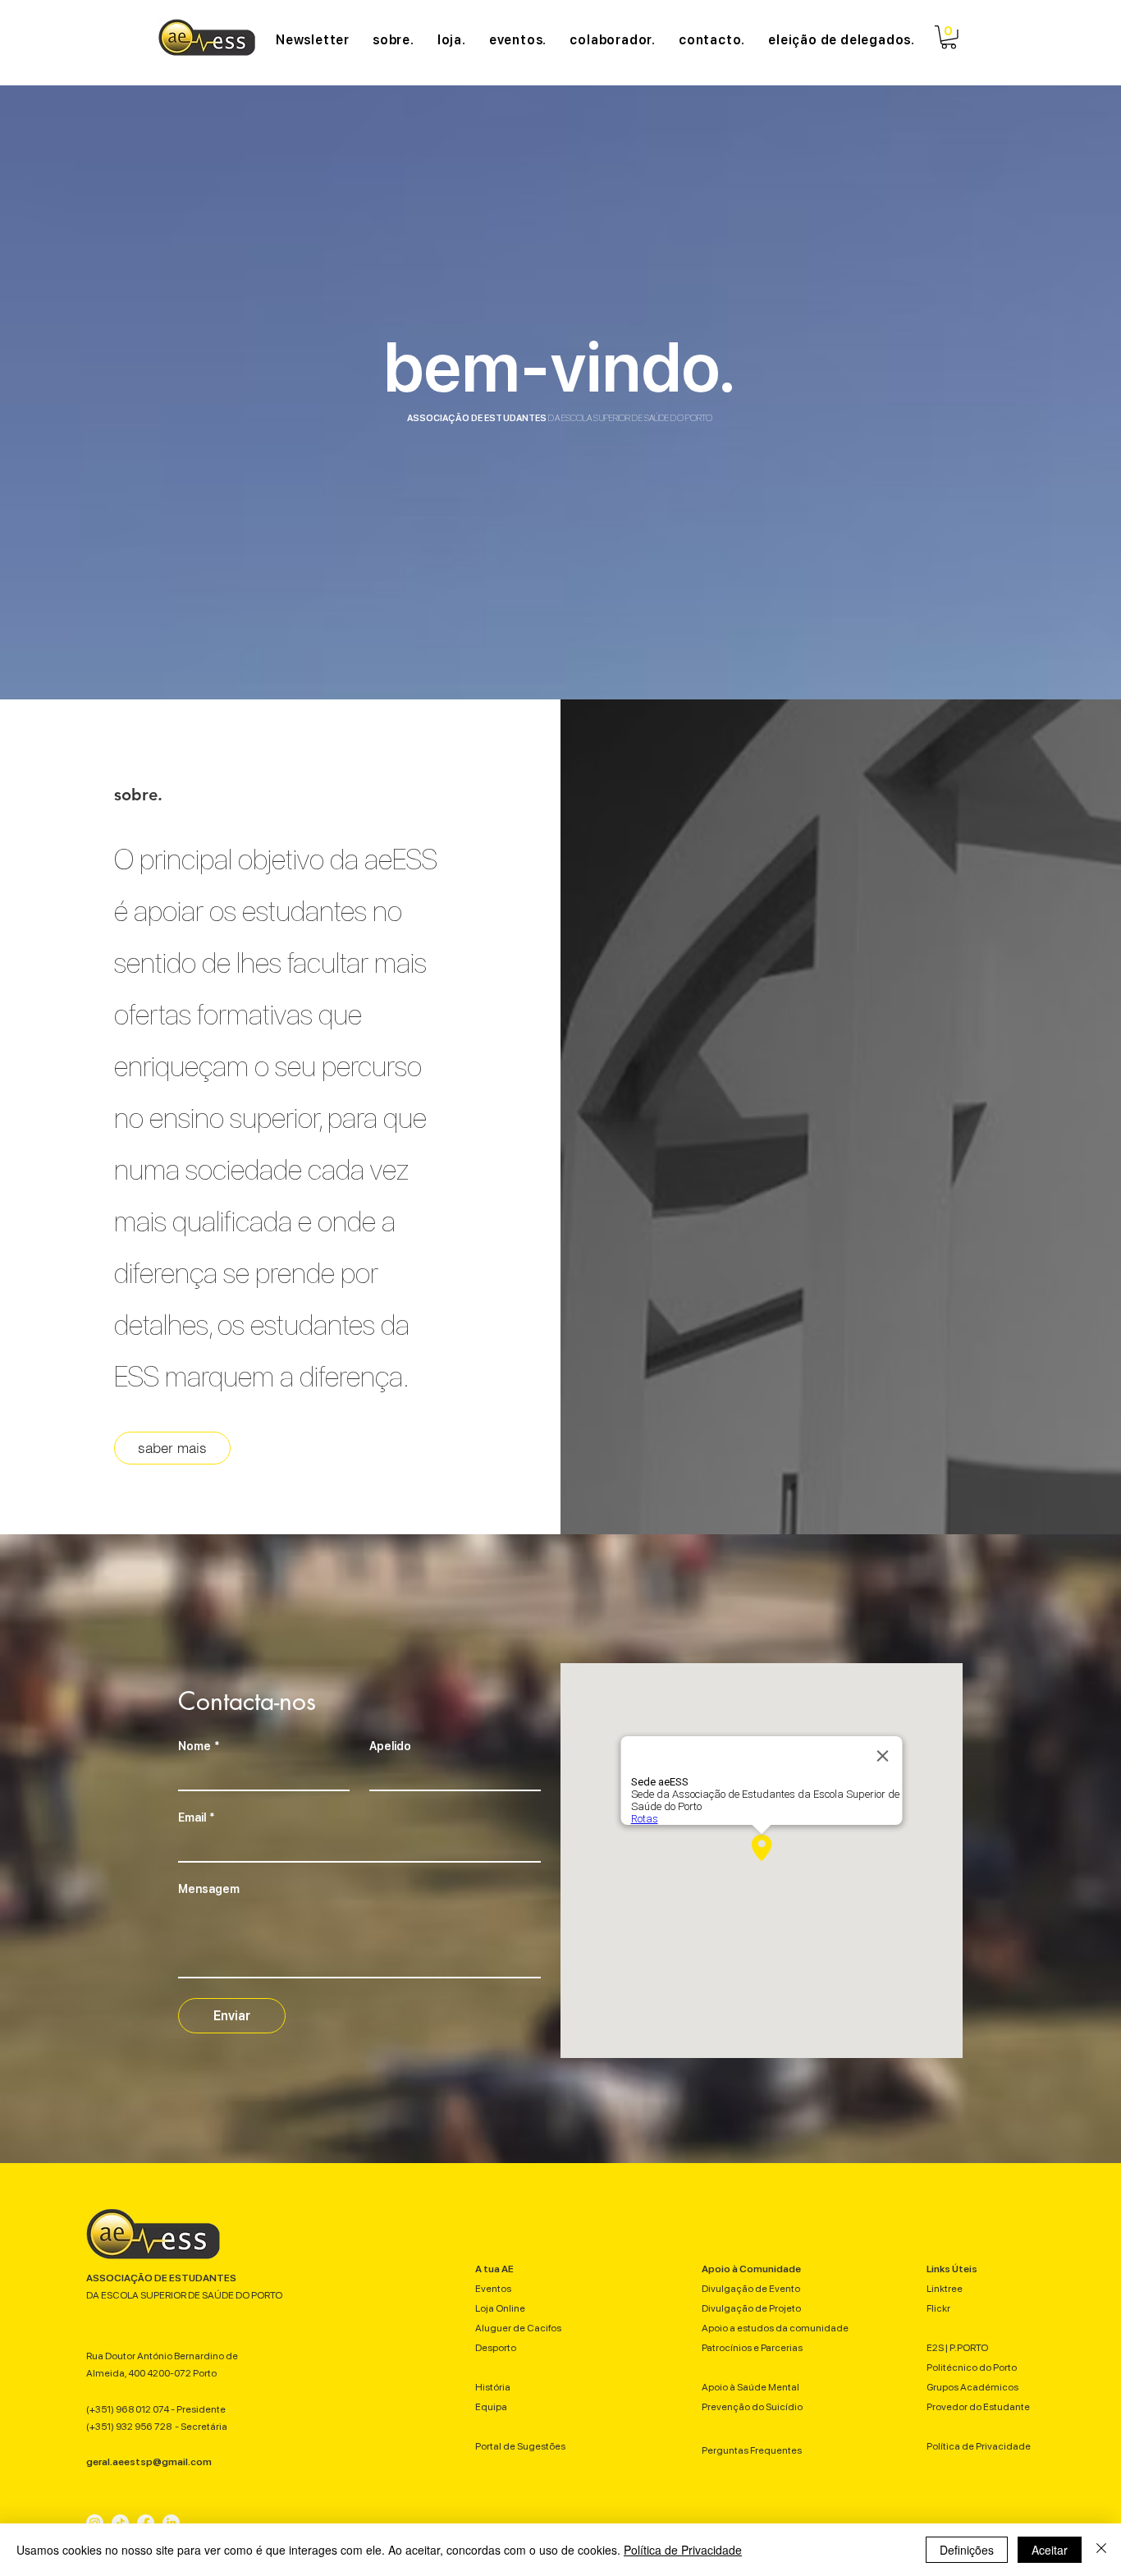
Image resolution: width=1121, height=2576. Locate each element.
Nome (199, 1746)
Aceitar (1050, 2550)
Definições (967, 2550)
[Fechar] (1101, 2550)
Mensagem (209, 1889)
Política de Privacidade (683, 2550)
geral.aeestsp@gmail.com (149, 2462)
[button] (949, 37)
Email (196, 1817)
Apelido (390, 1746)
